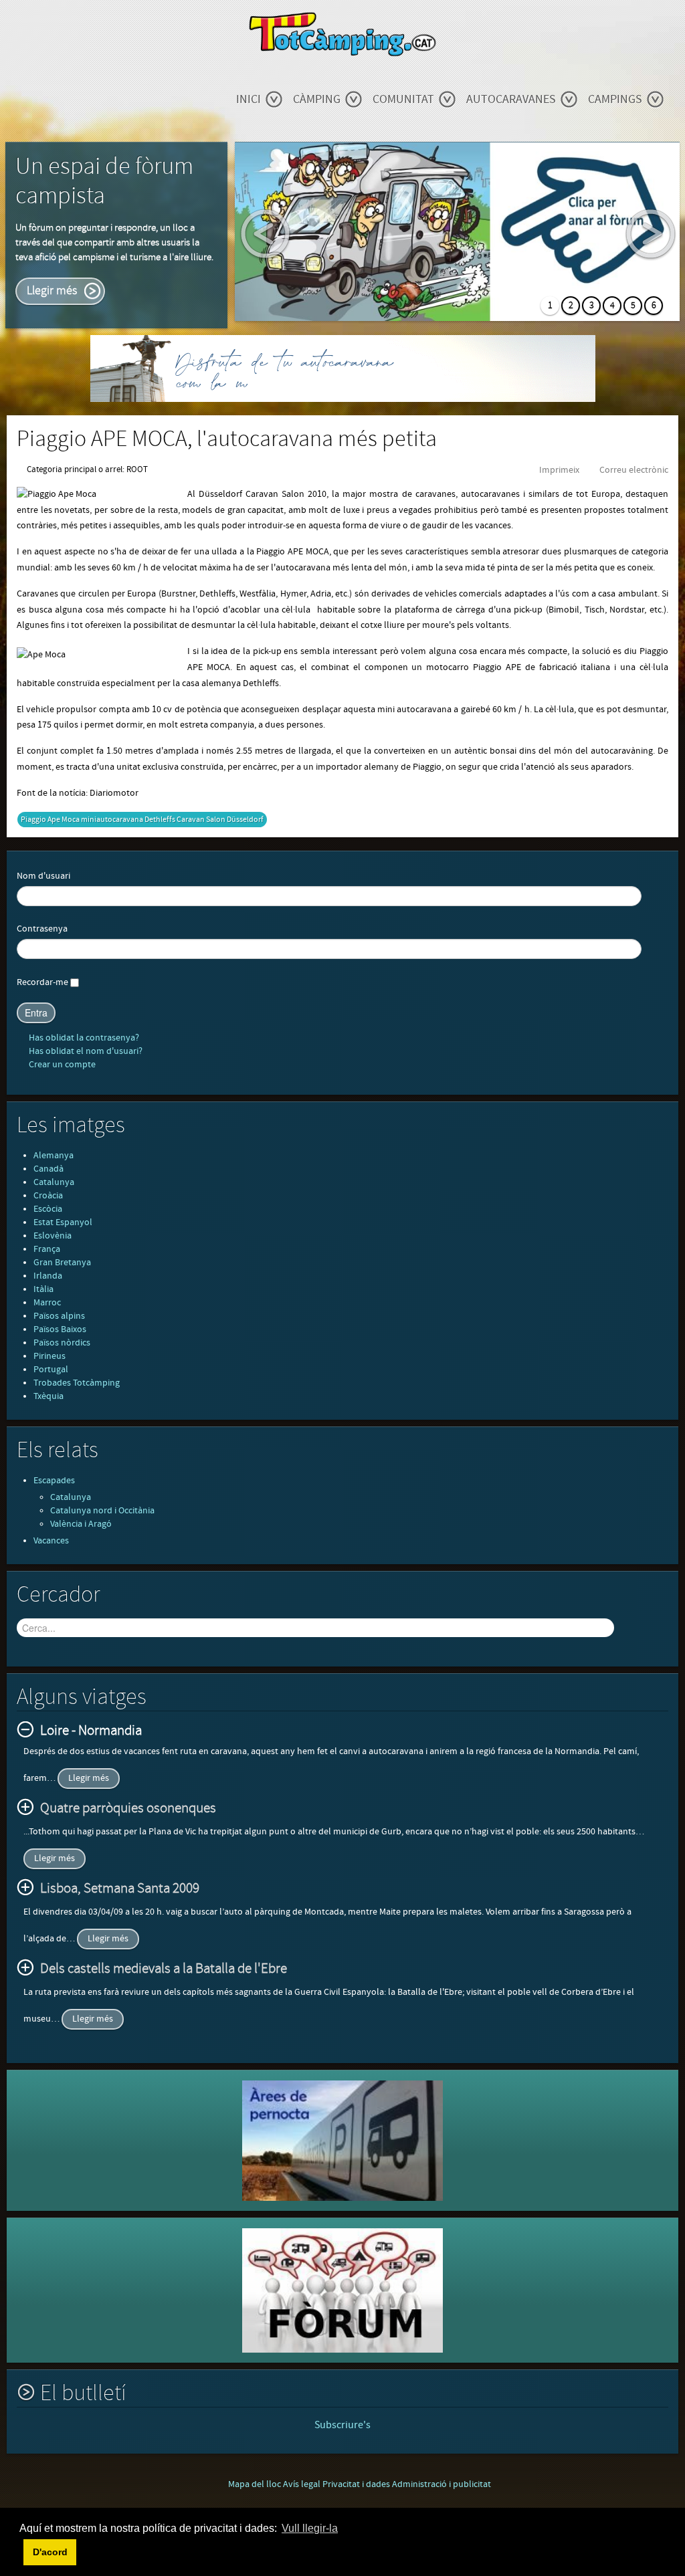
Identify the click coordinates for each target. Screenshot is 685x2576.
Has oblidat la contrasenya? (83, 1038)
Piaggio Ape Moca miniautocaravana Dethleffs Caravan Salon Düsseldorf (142, 820)
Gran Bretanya (62, 1263)
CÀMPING (317, 99)
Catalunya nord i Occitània (102, 1511)
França (47, 1249)
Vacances (51, 1541)
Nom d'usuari (43, 876)
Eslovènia (53, 1236)
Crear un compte (61, 1065)
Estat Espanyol (63, 1222)
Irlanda (48, 1276)
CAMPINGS (615, 99)
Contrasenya (42, 929)
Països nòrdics (62, 1343)
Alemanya (54, 1156)
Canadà (48, 1169)
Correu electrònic (634, 470)
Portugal (51, 1370)
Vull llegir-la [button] (310, 2528)
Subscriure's (342, 2425)
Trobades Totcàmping (77, 1383)
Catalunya (54, 1182)
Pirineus (50, 1356)
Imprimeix (559, 470)
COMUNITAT (403, 99)
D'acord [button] (50, 2552)
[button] (21, 2552)
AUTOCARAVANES (511, 99)
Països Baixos (60, 1329)
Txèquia (48, 1396)
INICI (249, 99)
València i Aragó (81, 1524)
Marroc (47, 1303)
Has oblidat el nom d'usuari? (85, 1051)
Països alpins (59, 1316)
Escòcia (48, 1209)
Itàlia (43, 1289)
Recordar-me (42, 982)
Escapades (54, 1481)
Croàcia (48, 1196)
